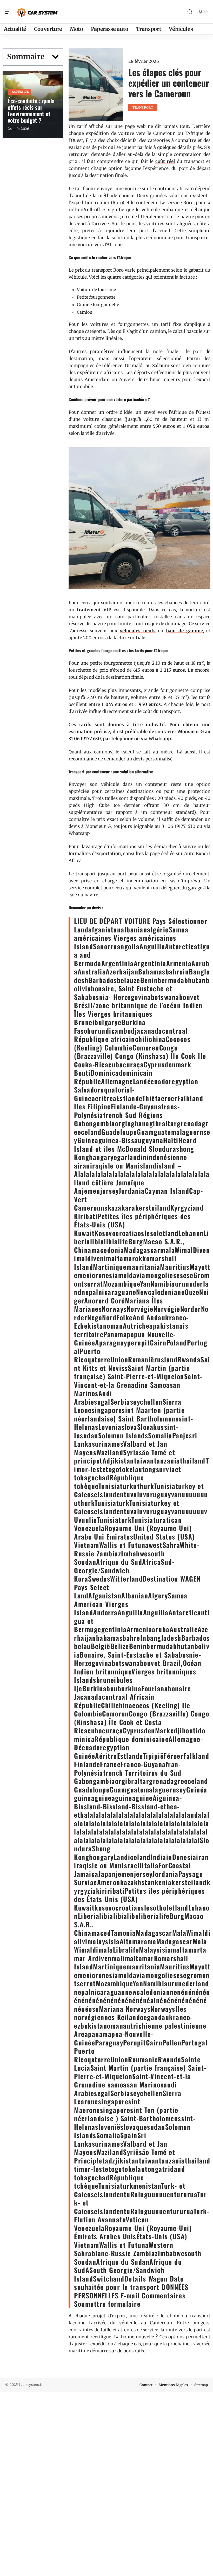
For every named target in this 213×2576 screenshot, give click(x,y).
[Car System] (37, 12)
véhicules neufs (138, 631)
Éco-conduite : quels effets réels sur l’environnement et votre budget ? (31, 110)
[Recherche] (190, 12)
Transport (143, 108)
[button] (55, 57)
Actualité (20, 92)
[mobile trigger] (10, 12)
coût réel (165, 161)
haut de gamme (184, 631)
